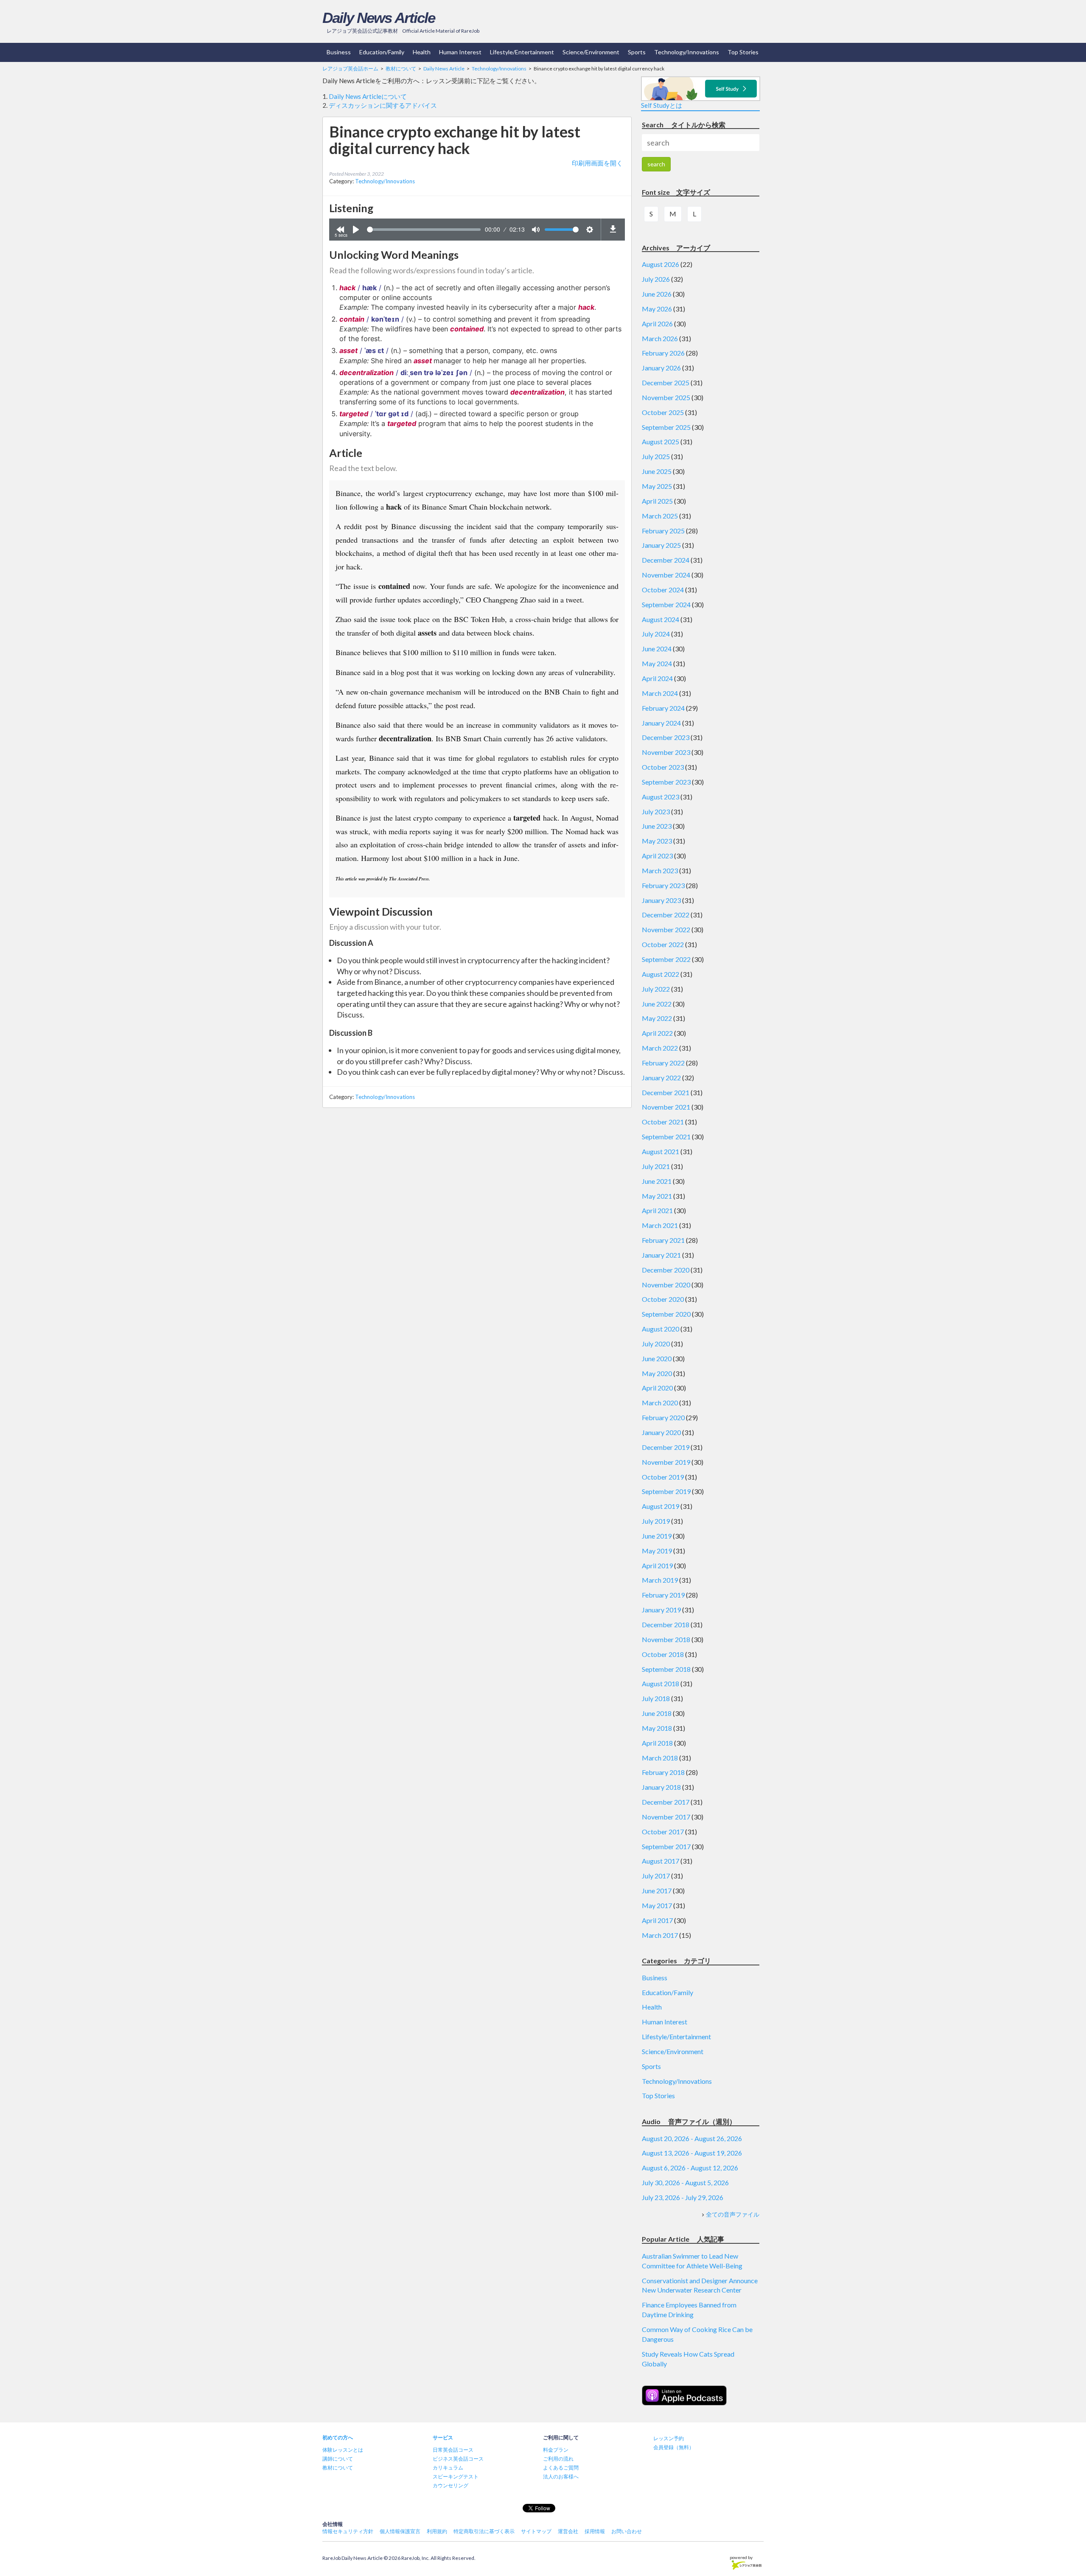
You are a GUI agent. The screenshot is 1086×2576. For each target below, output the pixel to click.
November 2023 (666, 752)
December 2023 (666, 737)
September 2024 (666, 604)
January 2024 (661, 723)
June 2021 (657, 1181)
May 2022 (657, 1018)
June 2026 (657, 294)
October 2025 (663, 412)
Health (422, 52)
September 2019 (666, 1491)
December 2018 (666, 1624)
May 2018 (657, 1728)
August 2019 (661, 1506)
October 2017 (663, 1832)
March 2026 (660, 338)
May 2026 (657, 309)
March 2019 (660, 1580)
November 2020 (666, 1285)
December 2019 (666, 1447)
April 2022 (657, 1033)
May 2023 (657, 841)
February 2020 (663, 1417)
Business (339, 52)
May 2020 (657, 1373)
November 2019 (666, 1462)
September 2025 (666, 427)
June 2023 (657, 826)
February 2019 (663, 1595)
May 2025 (657, 486)
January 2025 (661, 545)
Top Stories (743, 52)
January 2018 (661, 1787)
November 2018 (666, 1639)
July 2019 (656, 1521)
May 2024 (657, 663)
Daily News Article (379, 18)
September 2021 (666, 1137)
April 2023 (657, 856)
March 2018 (660, 1758)
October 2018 (663, 1654)
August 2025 (661, 441)
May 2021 (657, 1196)
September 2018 (666, 1669)
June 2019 (657, 1536)
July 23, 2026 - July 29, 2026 (683, 2197)
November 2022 (666, 929)
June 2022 (657, 1004)
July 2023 (656, 811)
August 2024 (661, 619)
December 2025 (666, 383)
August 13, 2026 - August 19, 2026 (692, 2153)
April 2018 (657, 1743)
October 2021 (663, 1122)
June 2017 (657, 1891)
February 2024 (663, 708)
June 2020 (657, 1358)
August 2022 (661, 974)
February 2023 (663, 885)
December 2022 (666, 915)
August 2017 (661, 1861)
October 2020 (663, 1299)
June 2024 (657, 649)
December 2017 (666, 1802)
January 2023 (661, 900)
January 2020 (661, 1432)
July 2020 (656, 1344)
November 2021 (666, 1107)
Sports (637, 52)
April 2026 (657, 324)
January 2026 (661, 368)
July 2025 (656, 456)
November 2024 (666, 575)
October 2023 (663, 767)
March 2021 (660, 1225)
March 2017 (660, 1935)
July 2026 (656, 279)
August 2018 (661, 1683)
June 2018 (657, 1713)
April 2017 (657, 1920)
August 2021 (661, 1151)
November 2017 (666, 1817)
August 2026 (661, 264)
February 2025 (663, 531)
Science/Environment (591, 52)
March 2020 (660, 1403)
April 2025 (657, 501)
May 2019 (657, 1551)
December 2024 (666, 560)
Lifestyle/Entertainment (522, 52)
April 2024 (657, 678)
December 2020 (666, 1270)
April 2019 (657, 1566)
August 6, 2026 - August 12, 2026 (690, 2168)
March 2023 (660, 870)
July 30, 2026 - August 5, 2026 (685, 2182)
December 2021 (666, 1092)
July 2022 (656, 989)
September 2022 (666, 959)
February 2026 (663, 353)
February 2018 (663, 1772)
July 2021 (656, 1166)
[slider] (424, 230)
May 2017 (657, 1905)
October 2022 (663, 944)
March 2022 (660, 1048)
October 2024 (663, 590)
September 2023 (666, 782)
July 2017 (656, 1876)
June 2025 (657, 471)
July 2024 (656, 634)
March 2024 (660, 693)
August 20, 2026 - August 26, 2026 (692, 2138)
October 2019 (663, 1477)
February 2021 (663, 1240)
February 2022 (663, 1063)
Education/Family (382, 52)
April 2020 (657, 1388)
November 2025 (666, 397)
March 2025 (660, 516)
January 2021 (661, 1255)
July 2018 (656, 1698)
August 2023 (661, 797)
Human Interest (460, 52)
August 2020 (661, 1329)
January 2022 (661, 1078)
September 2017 (666, 1846)
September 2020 (666, 1314)
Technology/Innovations (687, 52)
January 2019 (661, 1610)
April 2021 (657, 1210)
